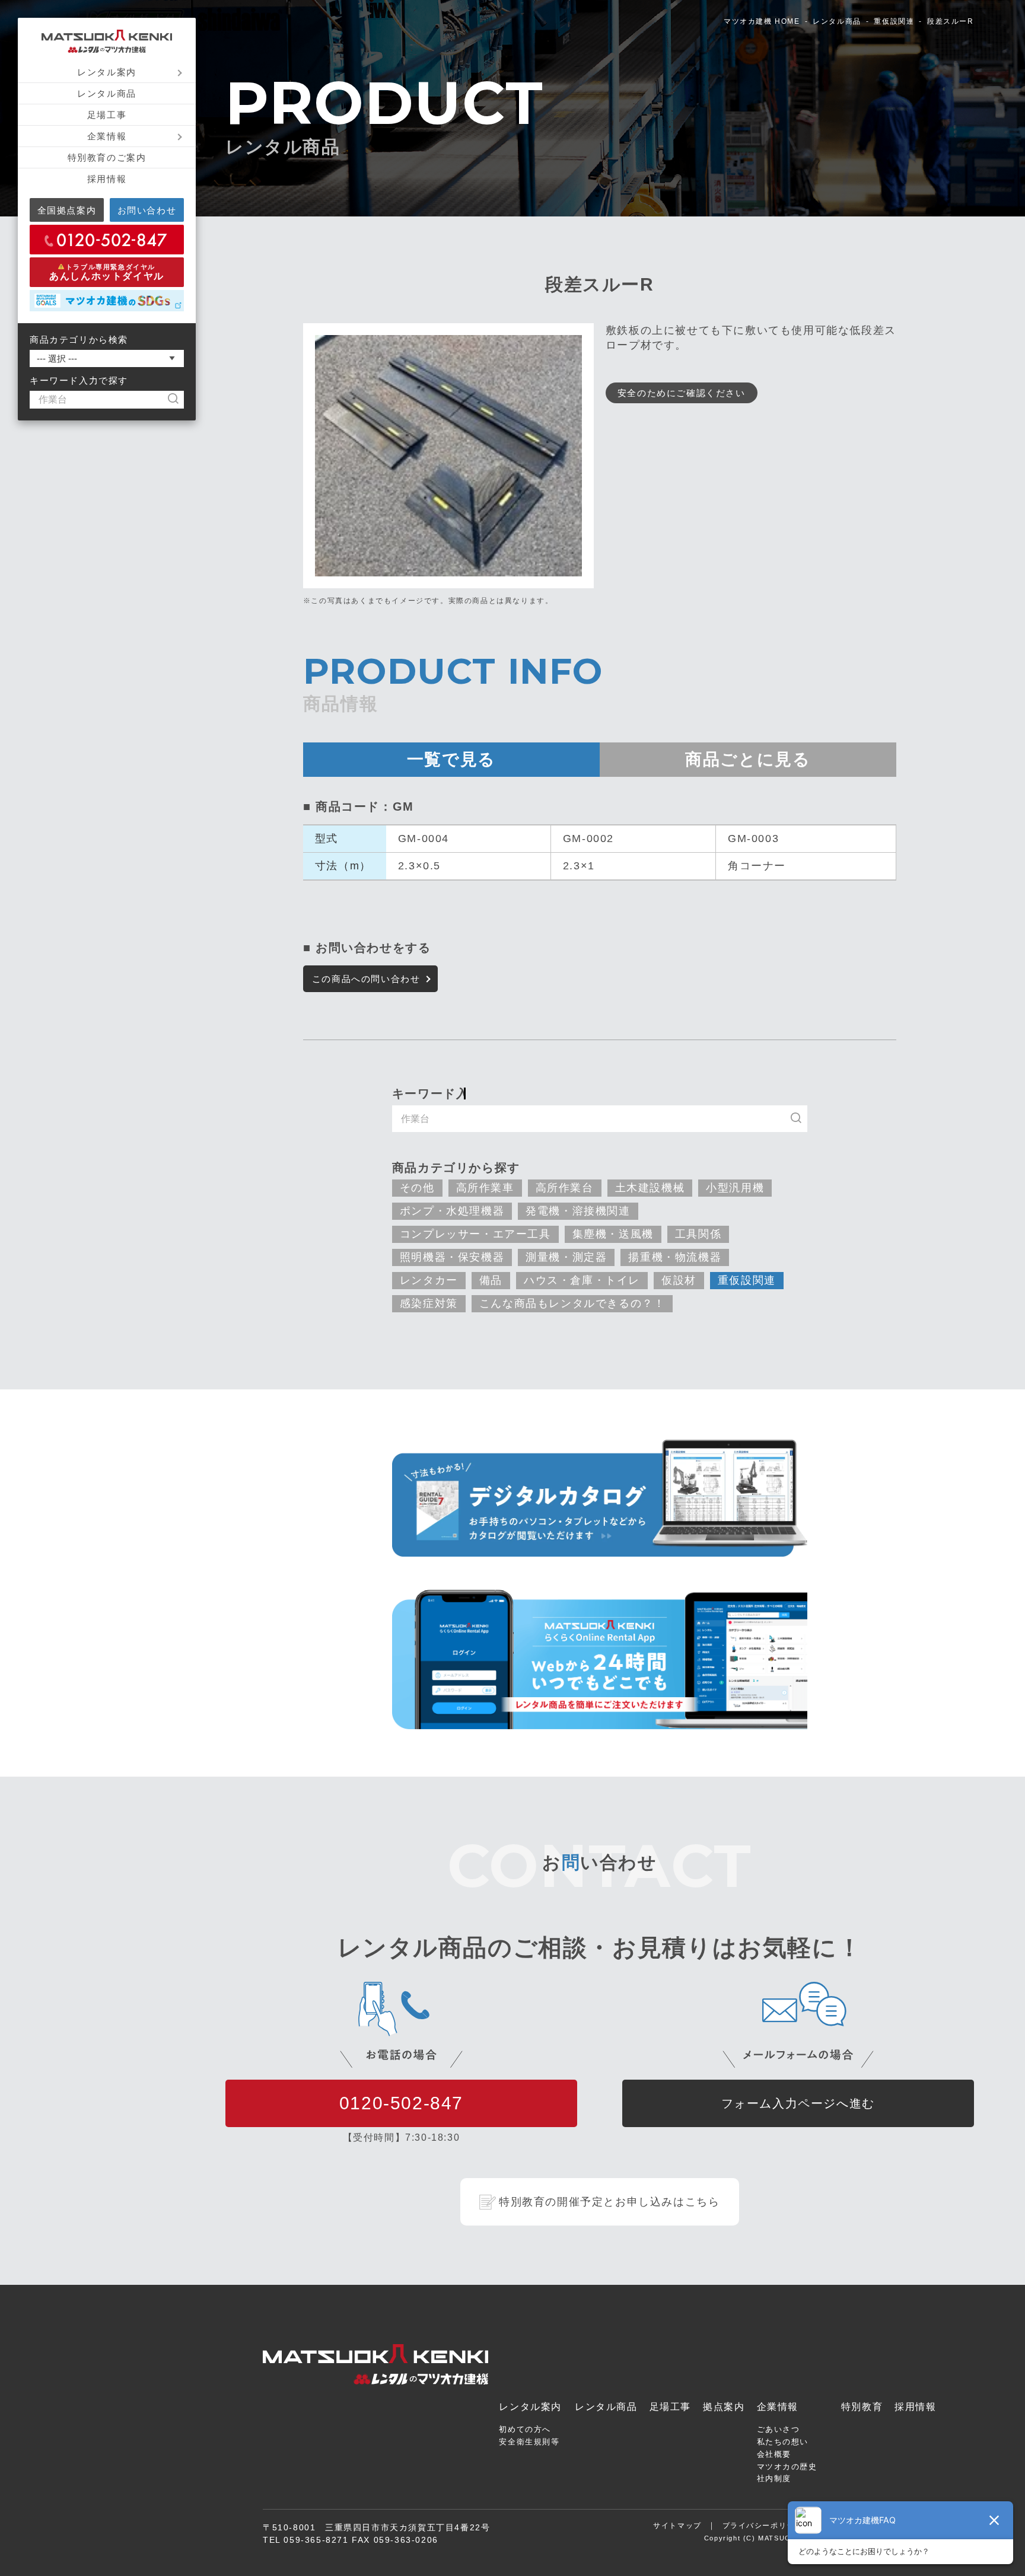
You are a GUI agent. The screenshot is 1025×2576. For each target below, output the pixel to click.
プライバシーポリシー (763, 2526)
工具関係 (698, 1234)
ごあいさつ (779, 2429)
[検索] (179, 400)
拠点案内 (724, 2407)
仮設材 (679, 1280)
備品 (491, 1280)
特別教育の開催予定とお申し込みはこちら (609, 2202)
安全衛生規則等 (529, 2442)
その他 (417, 1188)
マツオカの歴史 (787, 2467)
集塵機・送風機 (613, 1234)
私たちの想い (783, 2442)
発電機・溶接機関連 (578, 1211)
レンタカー (429, 1280)
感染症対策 (429, 1303)
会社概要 (774, 2454)
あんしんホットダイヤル (107, 272)
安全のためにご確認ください (682, 393)
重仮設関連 (894, 21)
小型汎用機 (735, 1188)
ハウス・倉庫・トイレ (582, 1280)
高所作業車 (485, 1188)
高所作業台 (565, 1188)
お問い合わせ (147, 210)
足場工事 (107, 115)
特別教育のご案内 (107, 157)
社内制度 (774, 2478)
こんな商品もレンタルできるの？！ (572, 1303)
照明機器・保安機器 (452, 1257)
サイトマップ (677, 2526)
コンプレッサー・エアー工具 (475, 1234)
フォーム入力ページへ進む (798, 2103)
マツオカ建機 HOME (762, 21)
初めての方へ (525, 2429)
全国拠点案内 (67, 210)
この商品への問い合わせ (366, 979)
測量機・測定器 (566, 1257)
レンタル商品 (107, 93)
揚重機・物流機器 (675, 1257)
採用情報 (107, 179)
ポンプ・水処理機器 (452, 1211)
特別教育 (862, 2407)
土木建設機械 (650, 1188)
